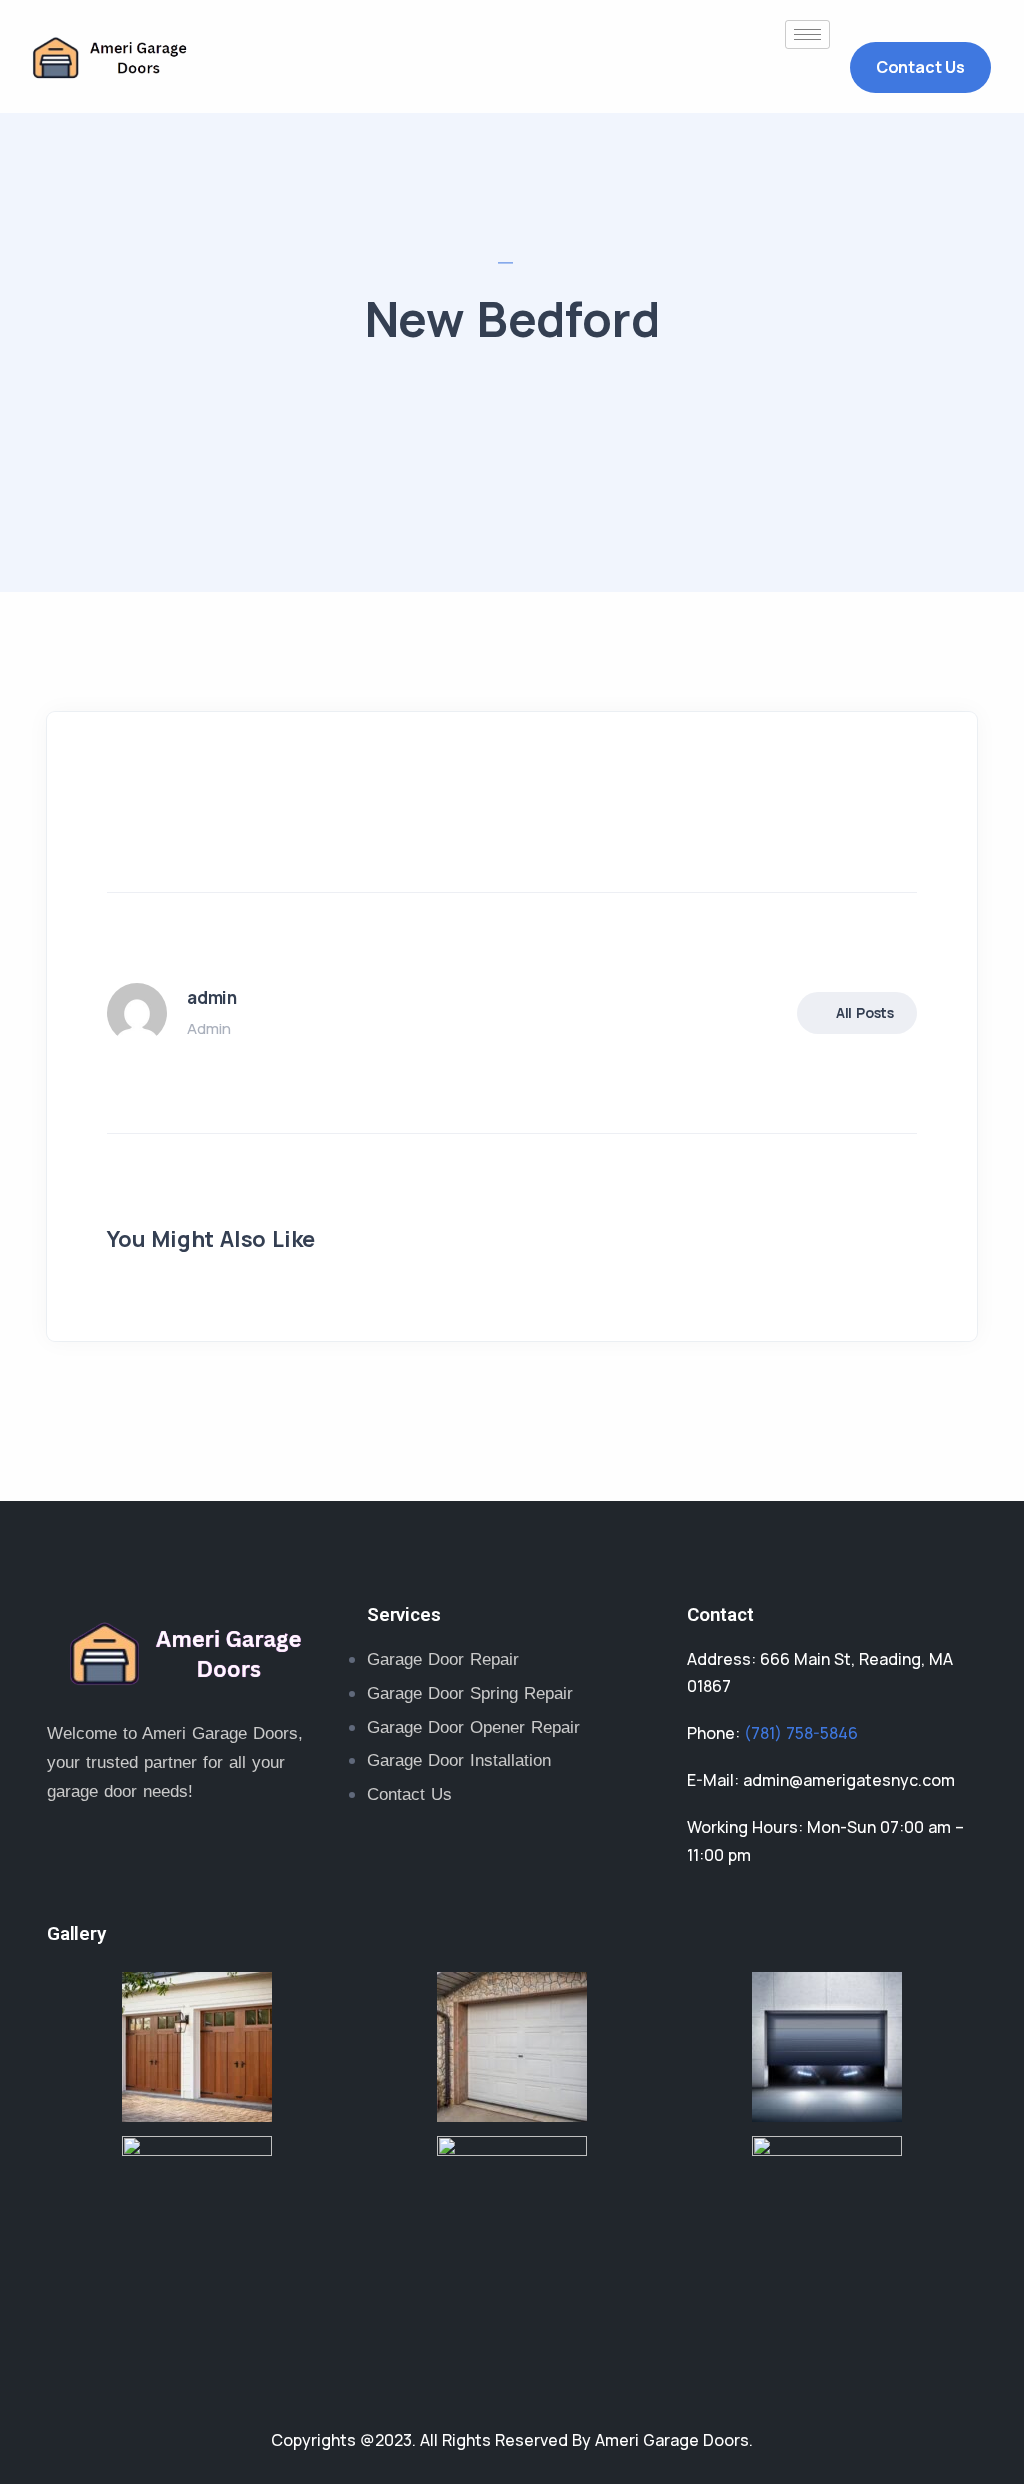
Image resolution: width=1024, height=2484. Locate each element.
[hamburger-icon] (807, 34)
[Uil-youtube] (267, 1857)
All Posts (865, 1012)
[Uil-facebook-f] (137, 1857)
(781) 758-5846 (801, 1733)
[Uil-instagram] (202, 1857)
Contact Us (920, 67)
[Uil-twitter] (72, 1857)
